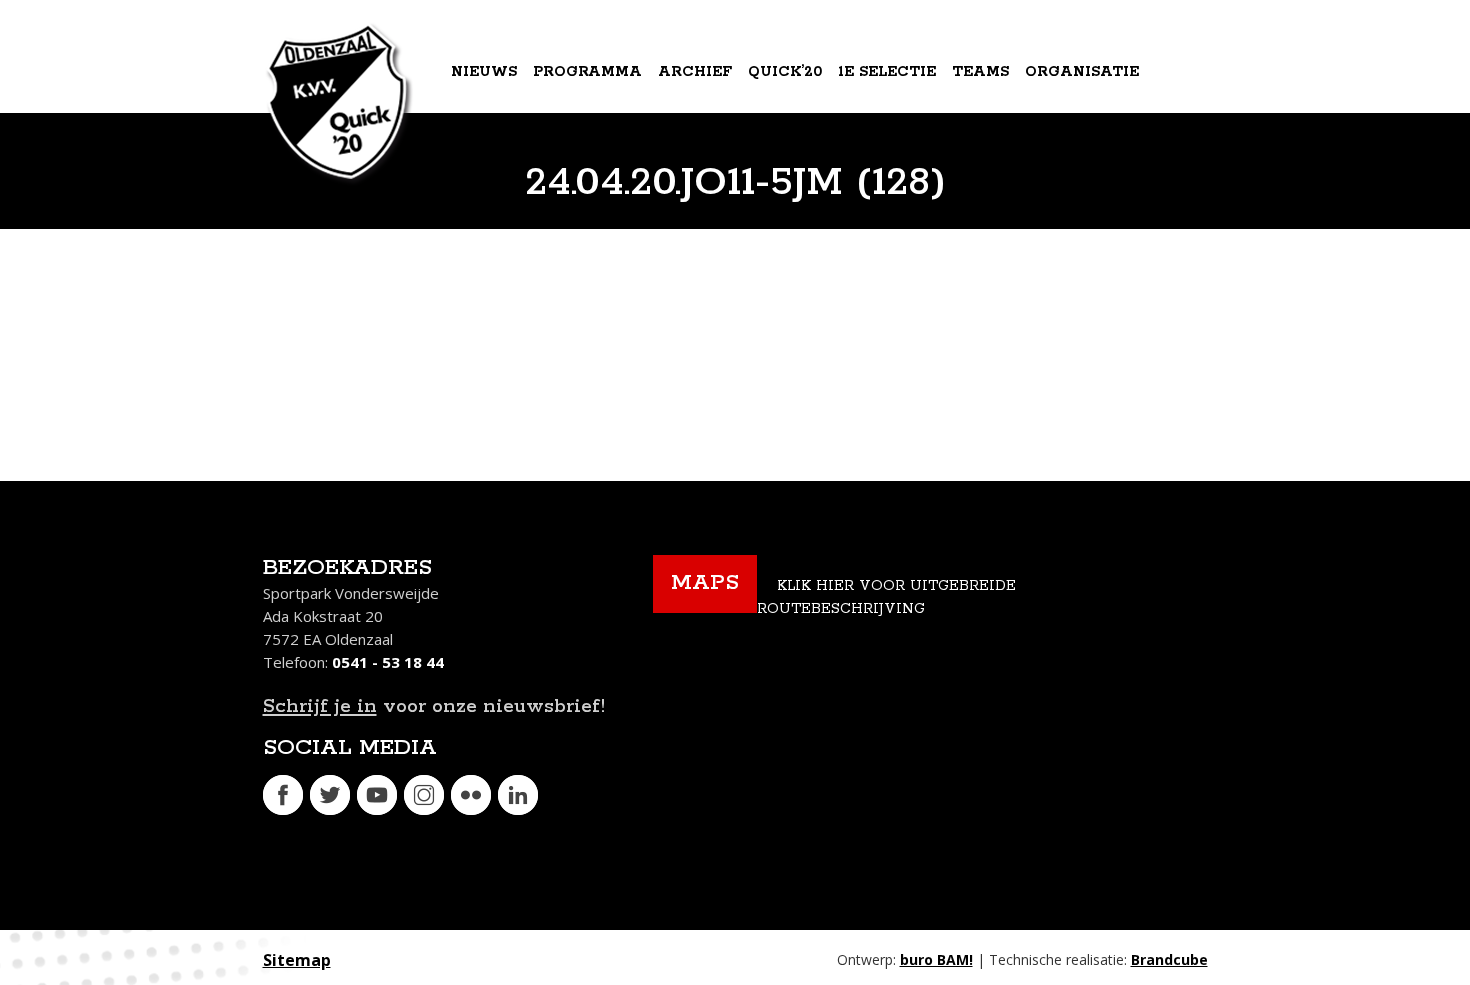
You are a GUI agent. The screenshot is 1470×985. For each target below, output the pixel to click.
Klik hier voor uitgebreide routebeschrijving (886, 597)
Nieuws (484, 72)
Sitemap (297, 960)
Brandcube (1169, 959)
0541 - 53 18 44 (388, 662)
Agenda (487, 154)
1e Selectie (887, 72)
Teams (980, 72)
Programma (587, 72)
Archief (695, 72)
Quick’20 (785, 72)
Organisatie (1082, 72)
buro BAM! (936, 959)
